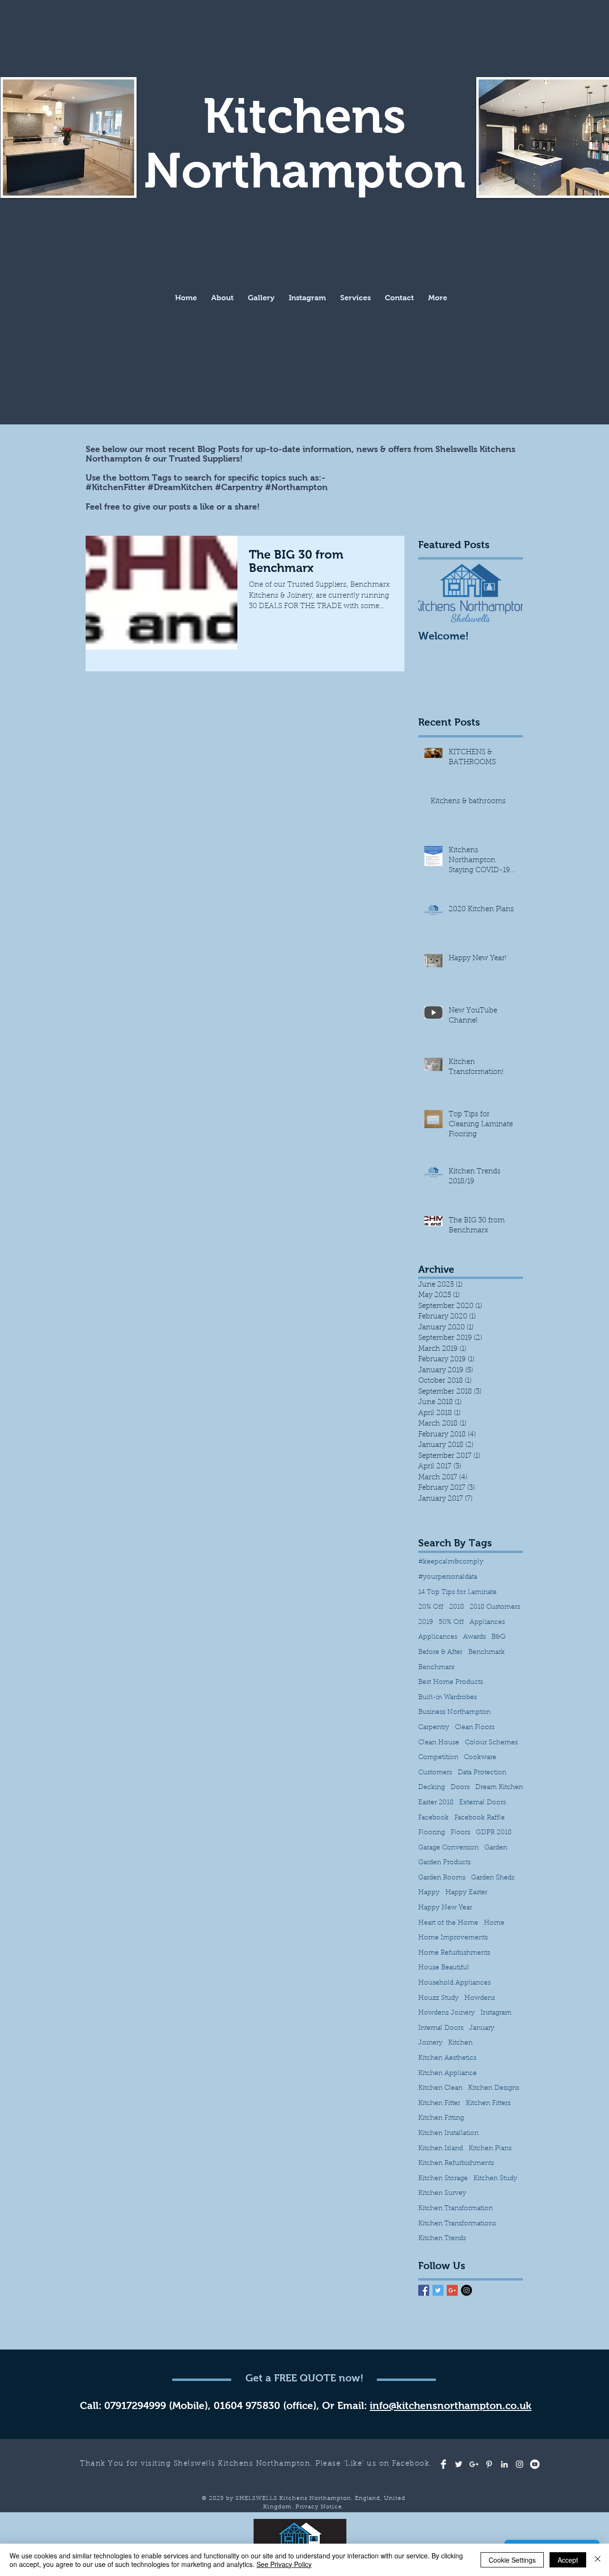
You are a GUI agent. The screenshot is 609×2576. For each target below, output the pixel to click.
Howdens (480, 1998)
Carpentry (434, 1728)
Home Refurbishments (454, 1953)
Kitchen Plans (490, 2149)
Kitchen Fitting (441, 2118)
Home (494, 1923)
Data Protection (482, 1773)
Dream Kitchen (499, 1788)
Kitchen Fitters (488, 2104)
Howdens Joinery (447, 2013)
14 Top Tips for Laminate (457, 1593)
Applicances (438, 1637)
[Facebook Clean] (443, 2464)
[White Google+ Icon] (474, 2464)
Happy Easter (466, 1893)
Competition (438, 1758)
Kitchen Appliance (447, 2074)
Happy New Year (445, 1908)
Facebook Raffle (480, 1818)
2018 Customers (495, 1607)
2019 (426, 1622)
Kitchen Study (495, 2179)
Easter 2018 (436, 1803)
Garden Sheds (493, 1878)
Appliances (487, 1622)
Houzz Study (438, 1998)
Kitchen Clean (440, 2088)
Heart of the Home (448, 1923)
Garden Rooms (442, 1878)
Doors (460, 1788)
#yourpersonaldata (448, 1577)
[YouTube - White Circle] (535, 2464)
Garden (496, 1848)
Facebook (433, 1818)
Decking (432, 1788)
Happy (429, 1893)
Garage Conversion (448, 1848)
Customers (435, 1773)
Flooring (432, 1833)
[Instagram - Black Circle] (467, 2290)
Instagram (496, 2013)
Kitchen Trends (442, 2239)
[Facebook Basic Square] (424, 2290)
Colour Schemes (491, 1743)
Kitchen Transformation (456, 2209)
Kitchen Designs (494, 2088)
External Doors (482, 1803)
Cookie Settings (512, 2560)
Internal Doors (441, 2028)
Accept (568, 2560)
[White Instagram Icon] (520, 2464)
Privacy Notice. (320, 2507)
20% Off (431, 1607)
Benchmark (486, 1652)
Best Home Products (451, 1682)
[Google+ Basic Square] (452, 2290)
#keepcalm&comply (451, 1562)
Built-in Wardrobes (447, 1698)
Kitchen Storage (443, 2179)
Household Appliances (454, 1983)
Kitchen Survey (442, 2193)
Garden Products (444, 1863)
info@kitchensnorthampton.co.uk (451, 2405)
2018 (457, 1607)
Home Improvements (453, 1938)
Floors (460, 1833)
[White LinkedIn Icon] (504, 2464)
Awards (474, 1637)
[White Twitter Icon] (459, 2464)
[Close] (598, 2560)
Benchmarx (437, 1668)
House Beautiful (444, 1968)
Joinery (430, 2043)
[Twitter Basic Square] (438, 2290)
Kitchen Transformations (457, 2224)
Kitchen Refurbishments (456, 2163)
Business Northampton (454, 1712)
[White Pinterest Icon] (489, 2464)
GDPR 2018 (494, 1833)
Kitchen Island (441, 2149)
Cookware (480, 1758)
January (482, 2028)
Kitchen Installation (448, 2134)
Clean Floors (475, 1728)
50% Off (451, 1622)
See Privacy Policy (284, 2564)
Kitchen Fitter (439, 2104)
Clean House (439, 1743)
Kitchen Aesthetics (447, 2058)
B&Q (499, 1637)
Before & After (440, 1652)
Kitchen (460, 2043)
